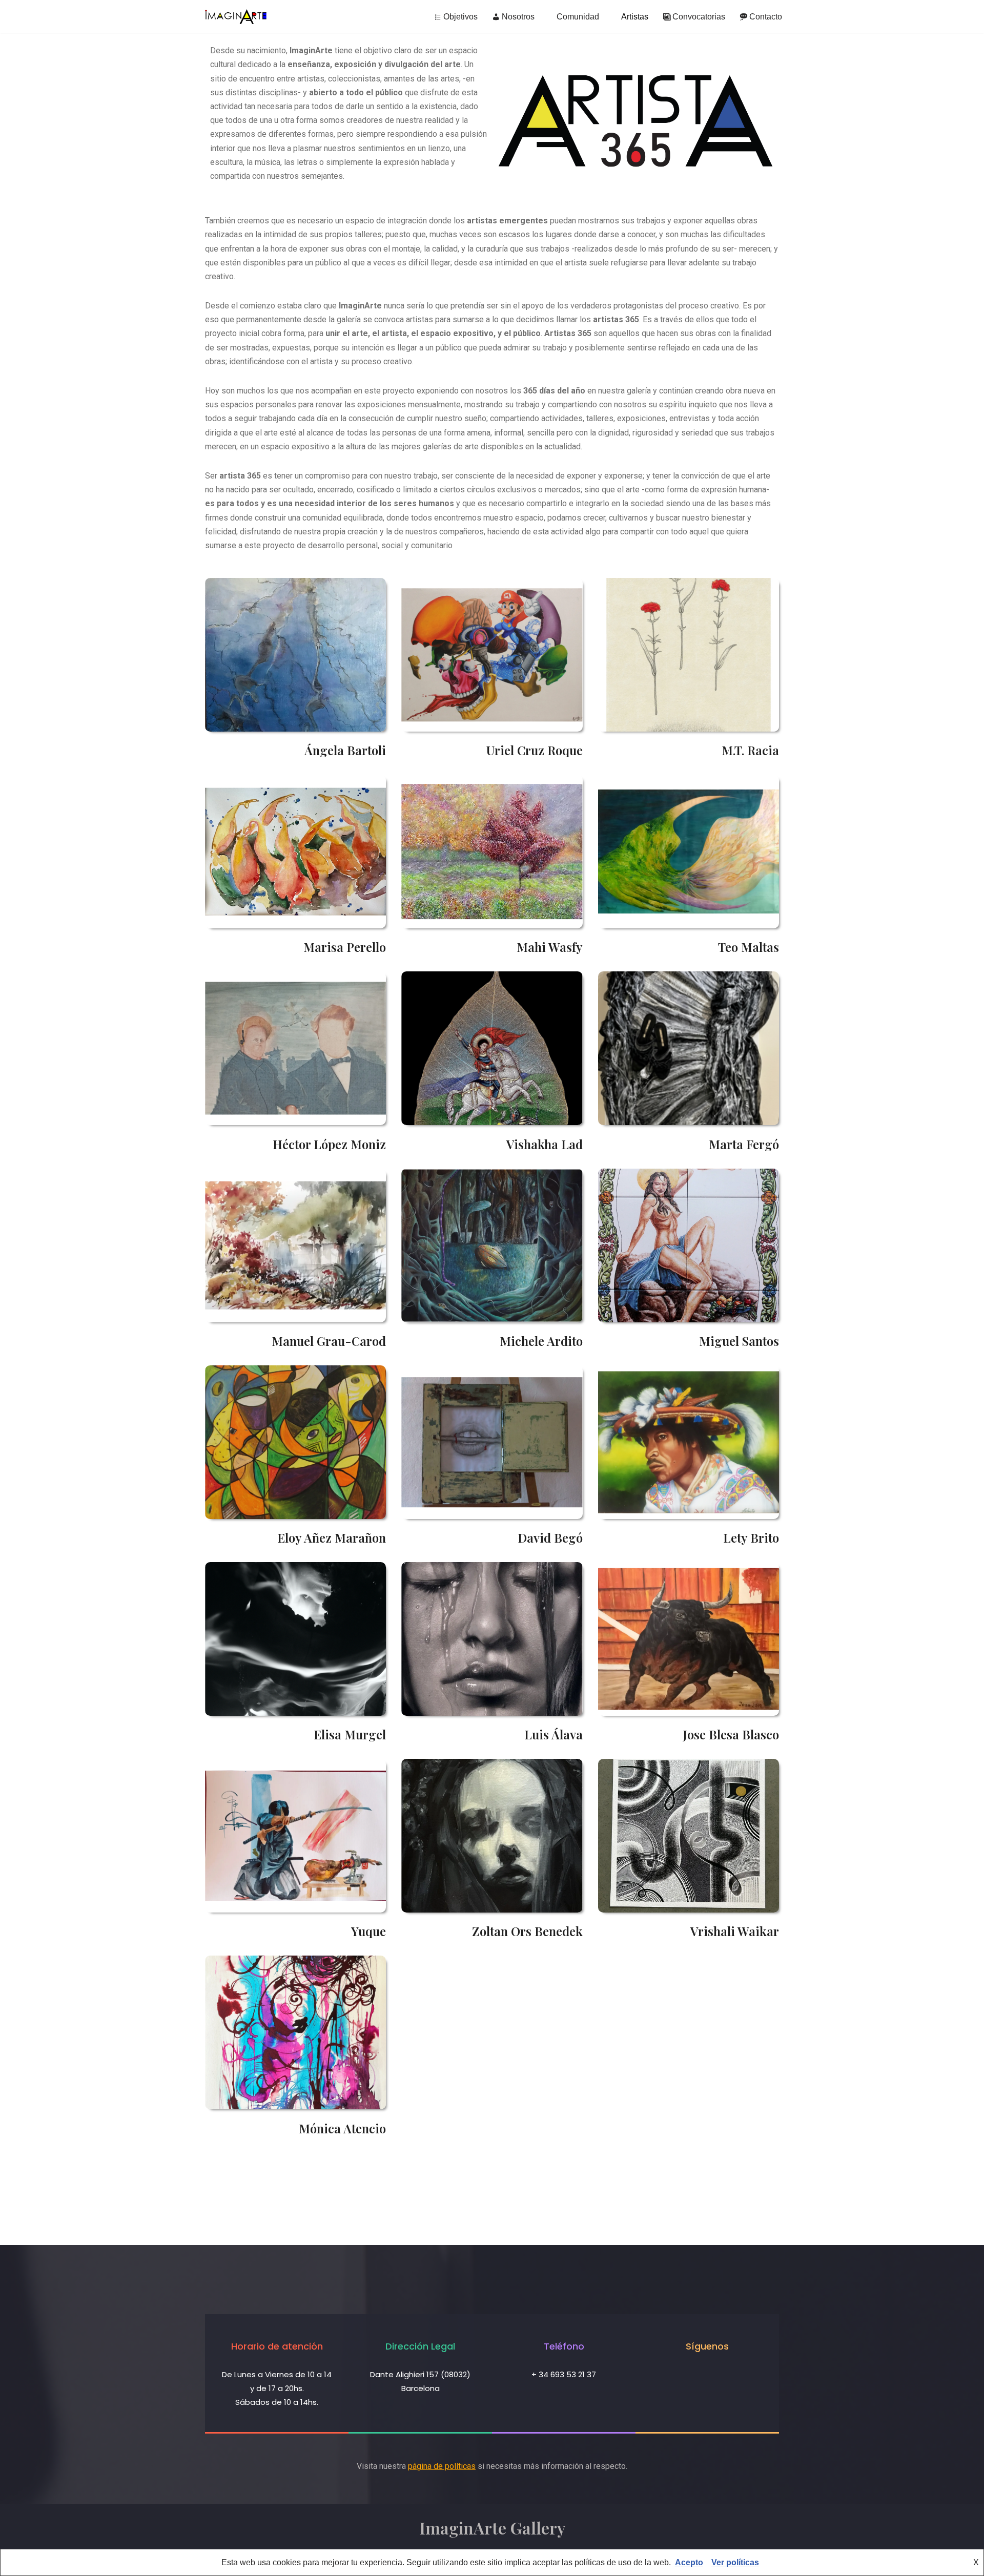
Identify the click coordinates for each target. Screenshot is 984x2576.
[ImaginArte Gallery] (236, 17)
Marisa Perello (345, 947)
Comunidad (578, 17)
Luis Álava (553, 1734)
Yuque (368, 1931)
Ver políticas (735, 2562)
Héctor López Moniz (329, 1144)
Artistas (635, 17)
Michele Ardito (541, 1341)
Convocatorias (699, 17)
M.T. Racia (750, 750)
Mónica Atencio (342, 2128)
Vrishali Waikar (735, 1931)
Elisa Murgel (350, 1734)
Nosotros (518, 17)
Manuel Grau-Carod (329, 1341)
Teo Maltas (749, 947)
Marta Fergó (744, 1144)
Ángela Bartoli (345, 750)
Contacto (766, 17)
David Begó (550, 1538)
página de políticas (442, 2466)
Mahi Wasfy (550, 947)
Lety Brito (751, 1538)
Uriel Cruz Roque (535, 750)
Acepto (689, 2562)
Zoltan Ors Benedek (527, 1931)
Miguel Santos (739, 1341)
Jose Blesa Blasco (731, 1734)
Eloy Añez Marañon (332, 1538)
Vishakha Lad (545, 1144)
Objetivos (460, 17)
